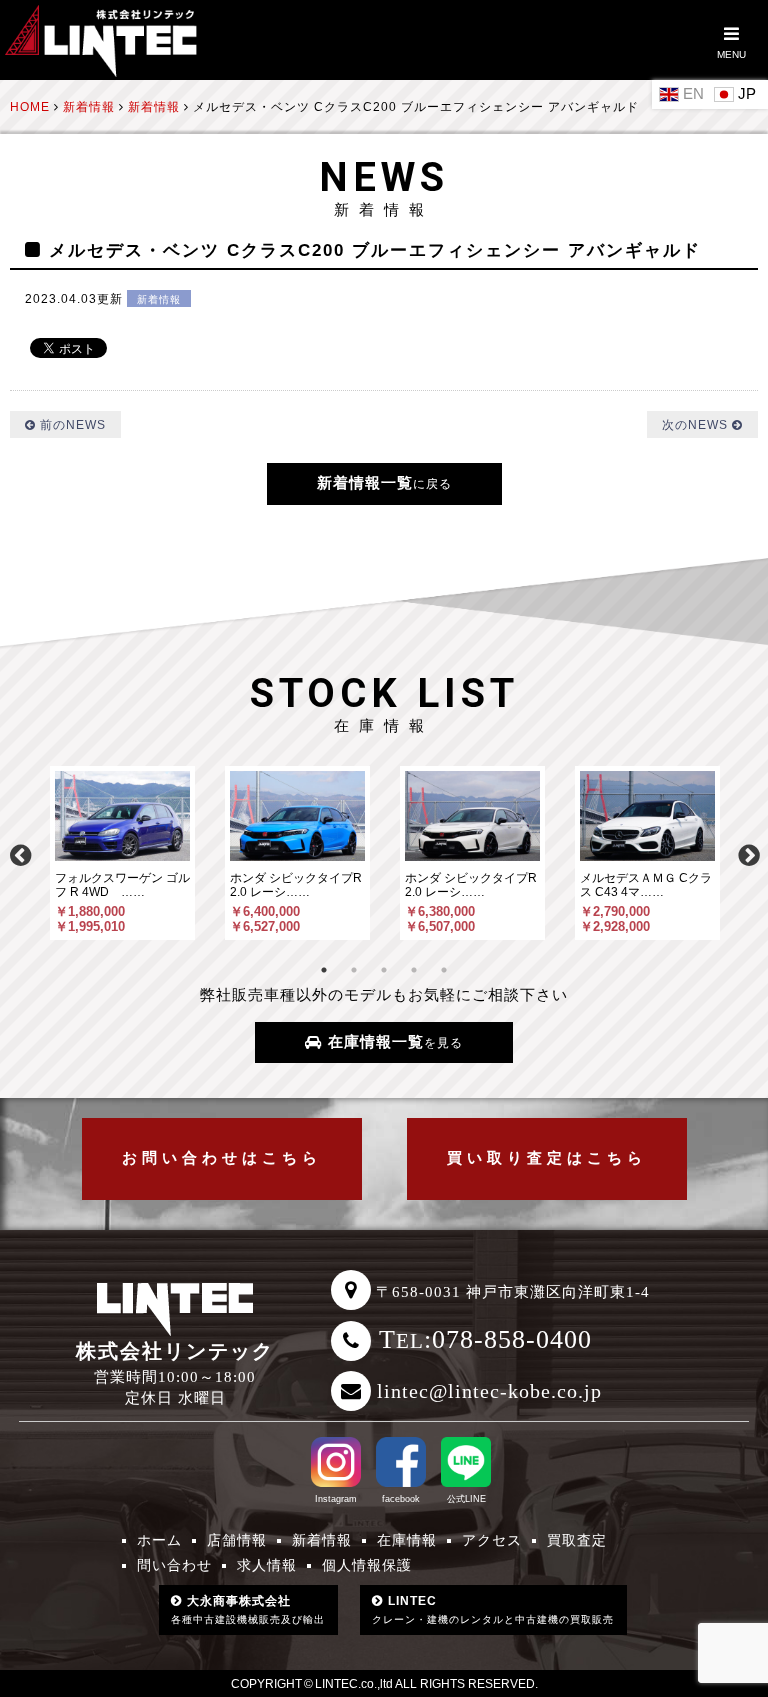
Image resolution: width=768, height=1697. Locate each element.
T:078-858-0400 (485, 1339)
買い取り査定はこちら (547, 1158)
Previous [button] (20, 853)
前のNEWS (71, 424)
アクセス (492, 1540)
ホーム (159, 1540)
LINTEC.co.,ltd (354, 1683)
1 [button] (324, 970)
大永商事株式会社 (248, 1609)
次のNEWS (697, 424)
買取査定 (577, 1540)
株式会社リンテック (175, 1351)
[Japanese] (737, 93)
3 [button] (384, 970)
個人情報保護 (367, 1565)
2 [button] (354, 970)
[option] (122, 853)
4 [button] (414, 970)
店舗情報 (237, 1540)
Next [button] (748, 853)
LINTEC (493, 1609)
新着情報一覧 (384, 483)
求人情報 (267, 1565)
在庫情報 (407, 1540)
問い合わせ (174, 1565)
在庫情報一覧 (393, 1042)
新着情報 (159, 299)
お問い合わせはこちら (222, 1158)
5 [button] (444, 970)
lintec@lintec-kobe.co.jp (489, 1391)
